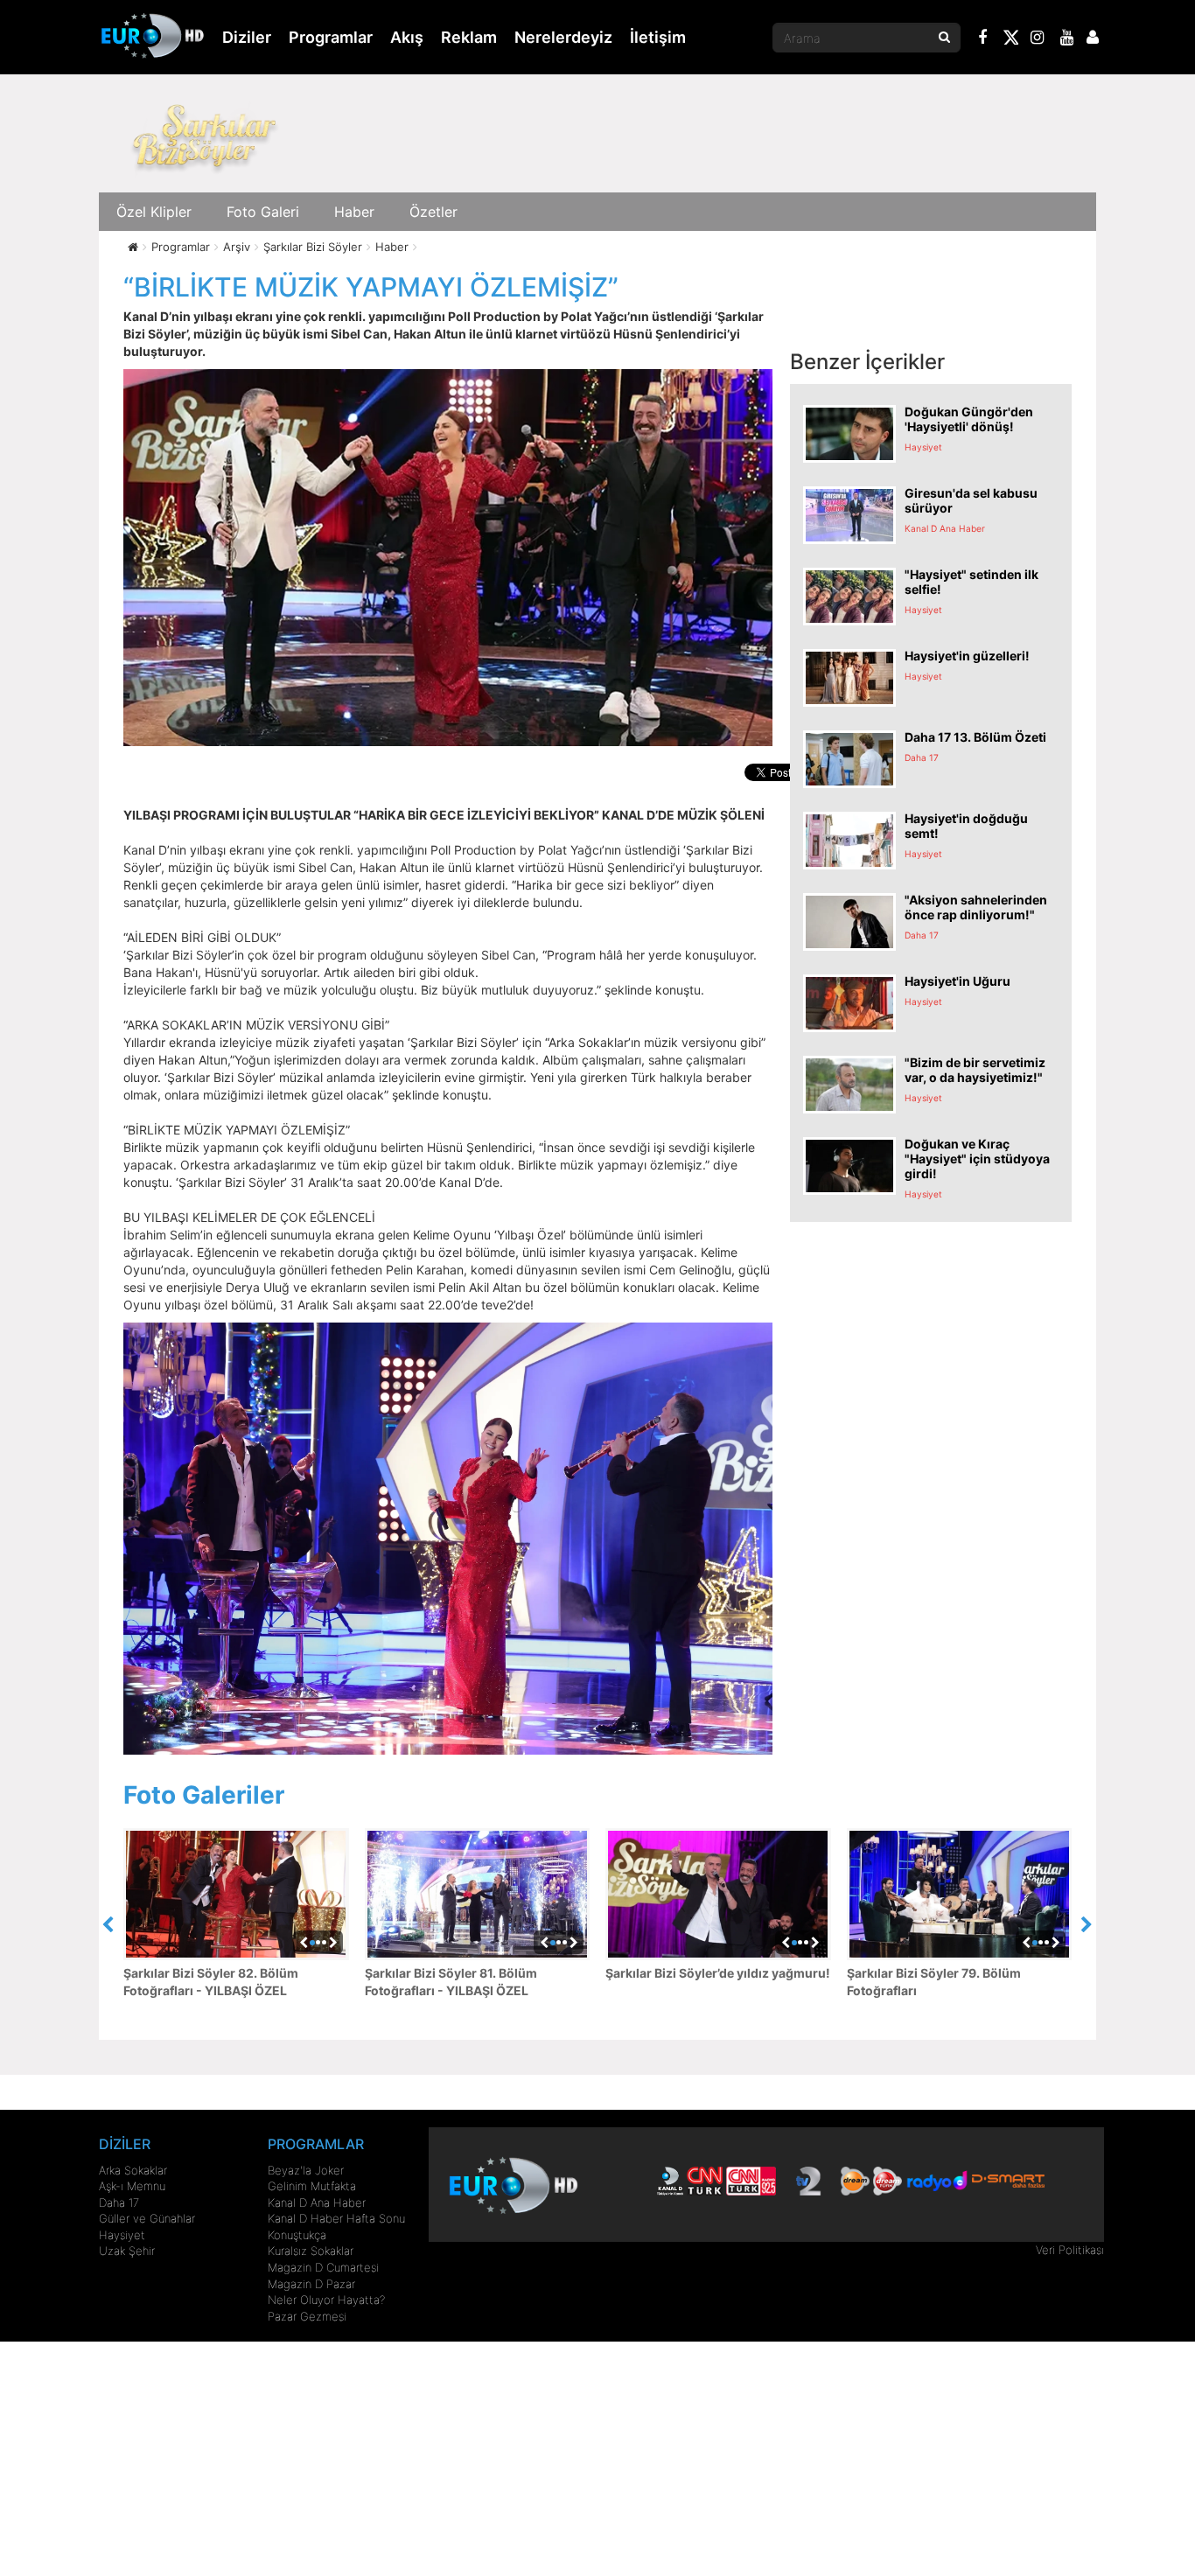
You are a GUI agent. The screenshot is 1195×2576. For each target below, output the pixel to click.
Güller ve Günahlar (147, 2218)
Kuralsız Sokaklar (311, 2251)
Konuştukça (297, 2235)
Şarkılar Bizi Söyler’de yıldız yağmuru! (718, 1973)
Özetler (433, 212)
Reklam (469, 37)
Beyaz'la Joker (306, 2170)
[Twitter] (1010, 40)
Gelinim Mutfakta (312, 2186)
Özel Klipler (154, 212)
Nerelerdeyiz (563, 37)
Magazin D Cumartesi (323, 2267)
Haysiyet (122, 2235)
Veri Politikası (1070, 2250)
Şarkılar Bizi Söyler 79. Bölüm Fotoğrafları (934, 1982)
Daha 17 (119, 2203)
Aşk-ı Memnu (132, 2186)
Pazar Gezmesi (307, 2316)
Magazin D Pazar (311, 2284)
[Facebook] (983, 39)
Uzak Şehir (127, 2251)
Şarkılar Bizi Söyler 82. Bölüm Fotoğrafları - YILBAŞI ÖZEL (211, 1982)
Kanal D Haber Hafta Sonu (336, 2218)
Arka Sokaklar (133, 2170)
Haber (354, 212)
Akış (407, 37)
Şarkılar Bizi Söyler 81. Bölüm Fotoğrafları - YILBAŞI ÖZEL (451, 1982)
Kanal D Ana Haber (317, 2203)
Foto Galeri (263, 212)
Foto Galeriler (204, 1795)
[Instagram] (1038, 39)
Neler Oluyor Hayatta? (326, 2300)
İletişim (658, 37)
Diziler (247, 37)
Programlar (331, 37)
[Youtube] (1067, 39)
